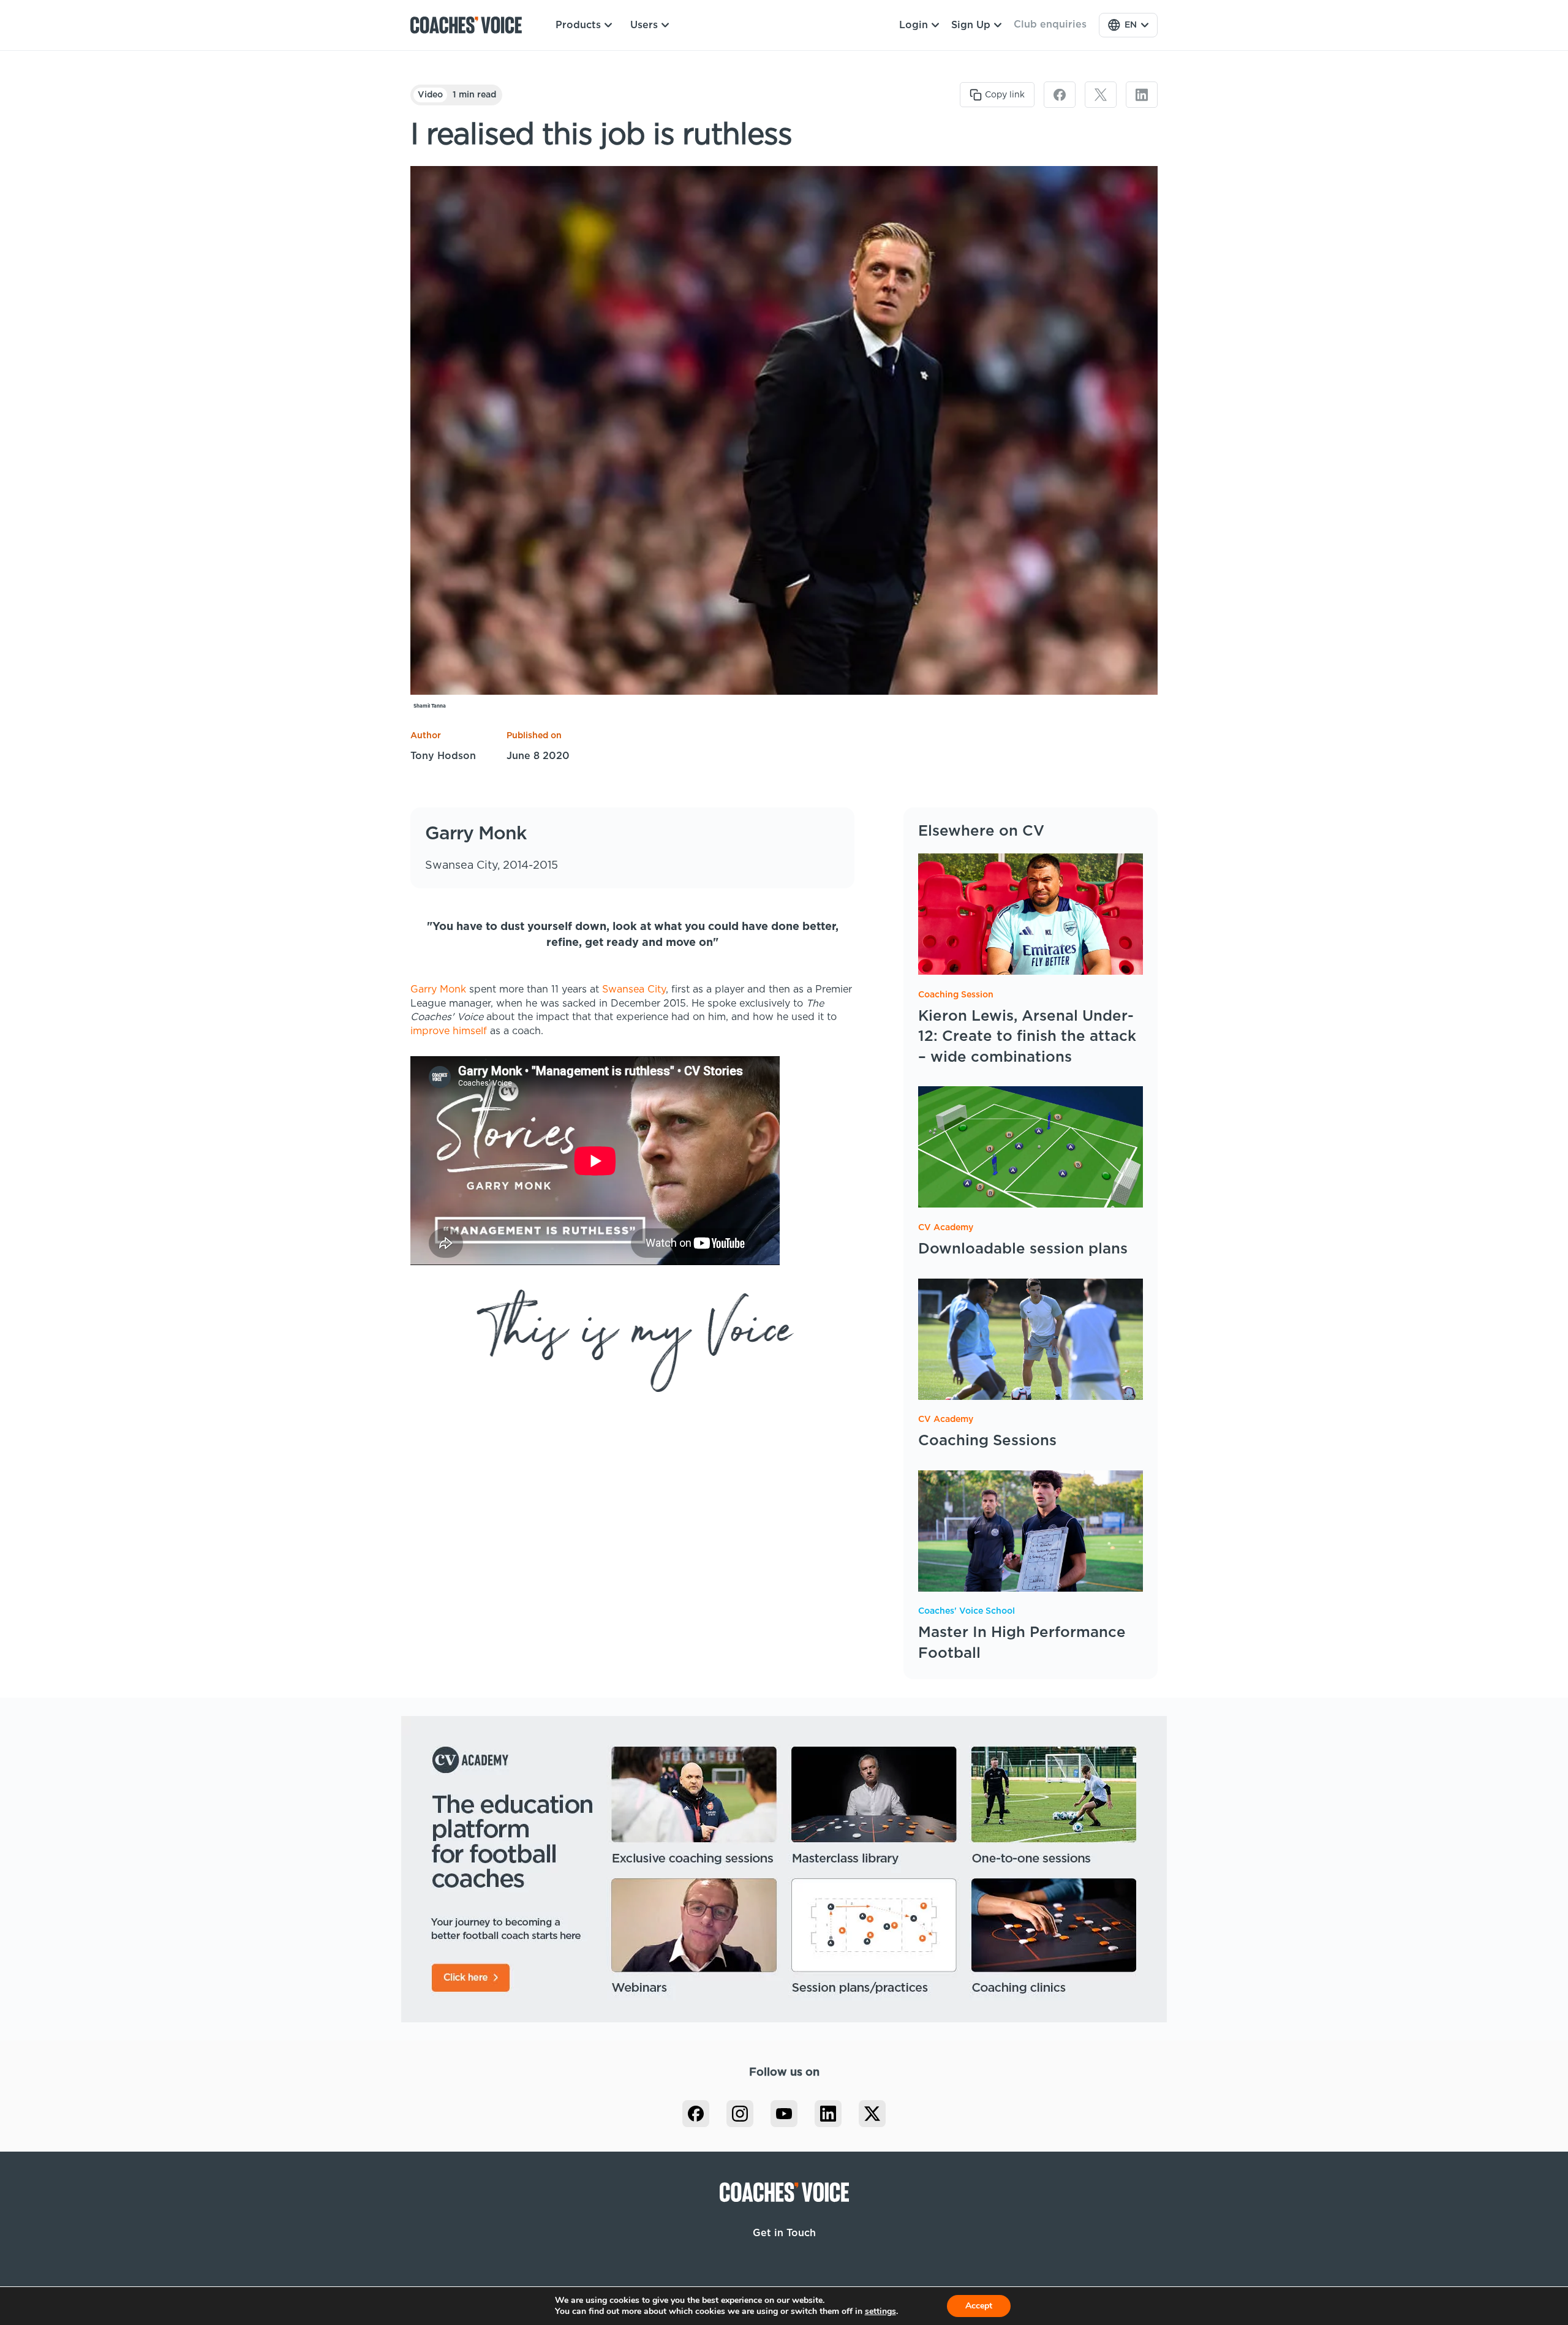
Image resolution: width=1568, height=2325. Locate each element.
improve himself (449, 1031)
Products (578, 25)
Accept (979, 2306)
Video (430, 95)
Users (644, 25)
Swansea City (634, 989)
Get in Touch (784, 2233)
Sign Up (971, 25)
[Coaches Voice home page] (471, 25)
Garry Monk (438, 989)
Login (914, 25)
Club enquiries (1050, 25)
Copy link (1005, 95)
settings (880, 2312)
